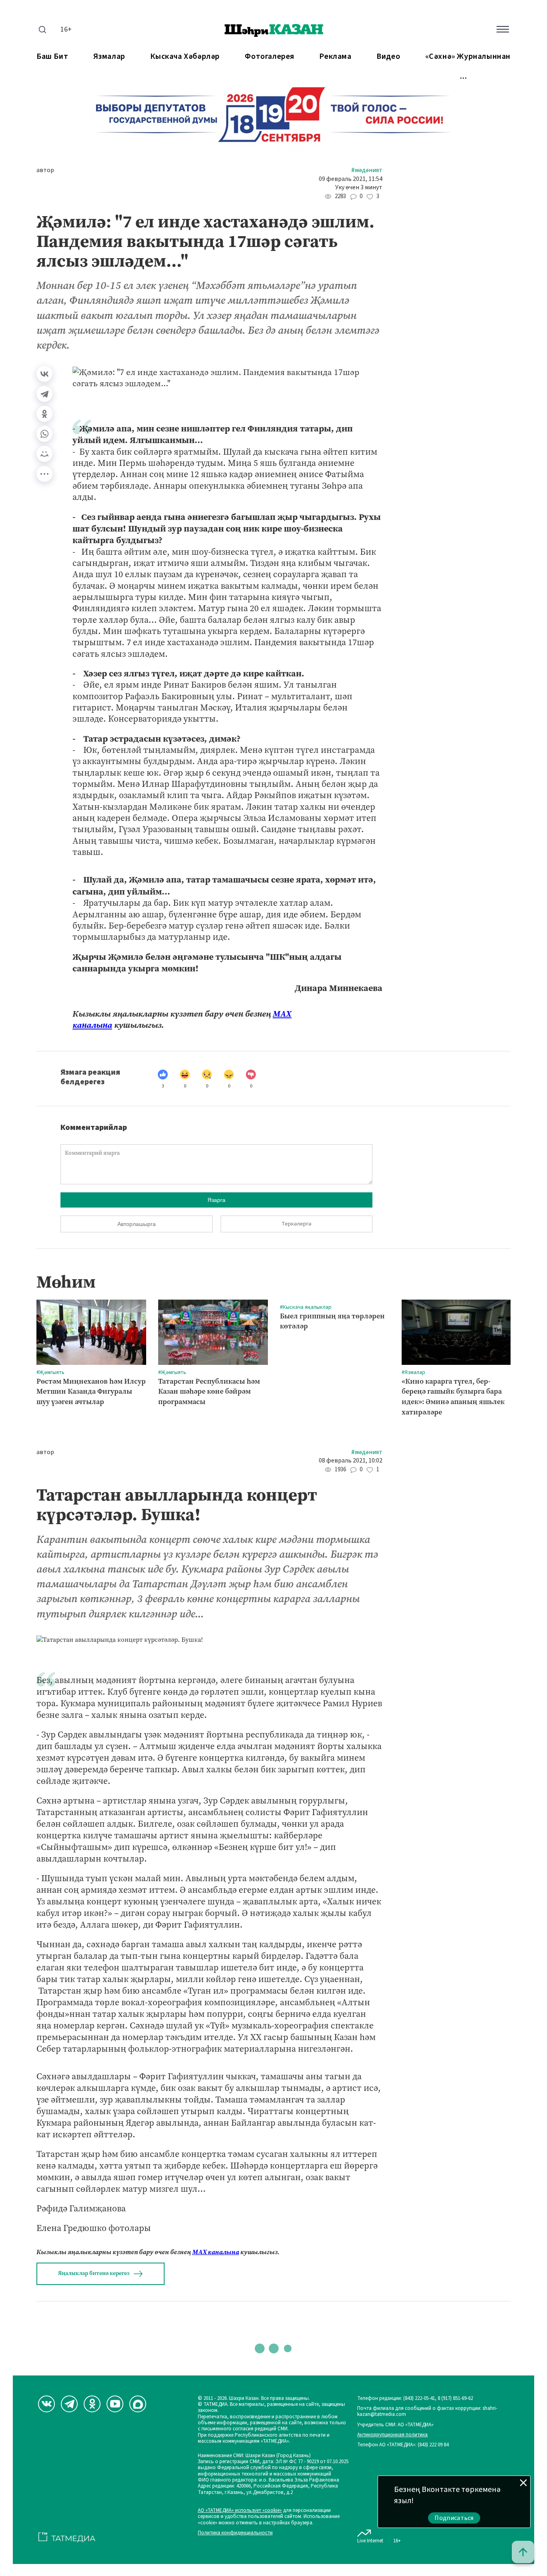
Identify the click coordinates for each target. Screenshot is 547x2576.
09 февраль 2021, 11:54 (351, 179)
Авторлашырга (137, 1224)
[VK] (46, 2404)
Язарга (216, 1200)
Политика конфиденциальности (235, 2533)
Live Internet (370, 2541)
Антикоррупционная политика (392, 2435)
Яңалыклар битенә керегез (94, 2273)
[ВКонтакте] (44, 374)
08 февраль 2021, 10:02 (351, 1461)
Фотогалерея (269, 57)
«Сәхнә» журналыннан (468, 57)
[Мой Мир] (44, 454)
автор (45, 170)
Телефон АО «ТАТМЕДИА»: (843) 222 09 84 (403, 2445)
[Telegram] (44, 394)
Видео (388, 57)
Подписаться (454, 2518)
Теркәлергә (297, 1224)
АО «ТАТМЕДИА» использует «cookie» (240, 2511)
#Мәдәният (367, 170)
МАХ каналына (216, 2252)
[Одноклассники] (44, 414)
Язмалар (109, 57)
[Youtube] (115, 2404)
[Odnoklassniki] (92, 2404)
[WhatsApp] (44, 434)
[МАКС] (138, 2404)
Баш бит (52, 57)
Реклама (335, 57)
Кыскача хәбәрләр (185, 57)
